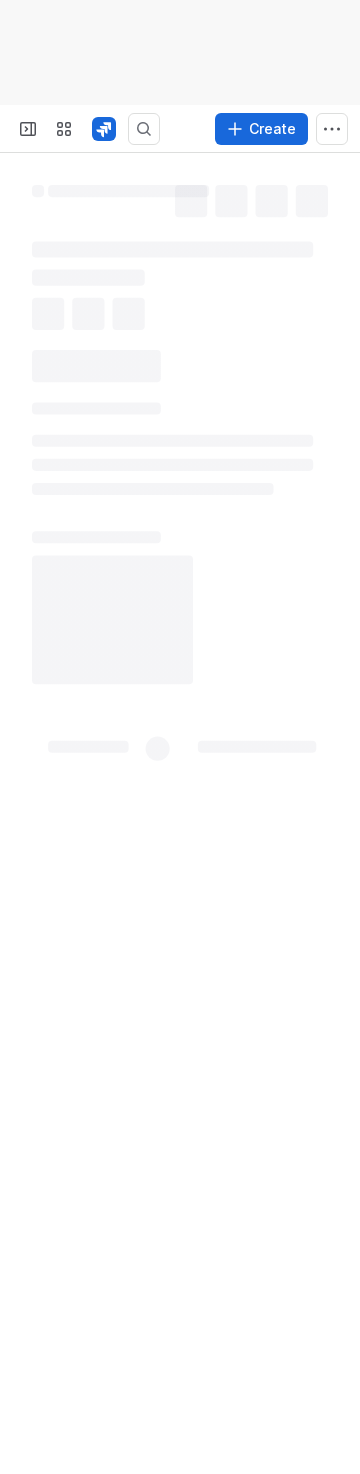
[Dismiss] (332, 1364)
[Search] (144, 129)
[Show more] (332, 129)
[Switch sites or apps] (64, 129)
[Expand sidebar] (28, 129)
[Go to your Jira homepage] (104, 129)
